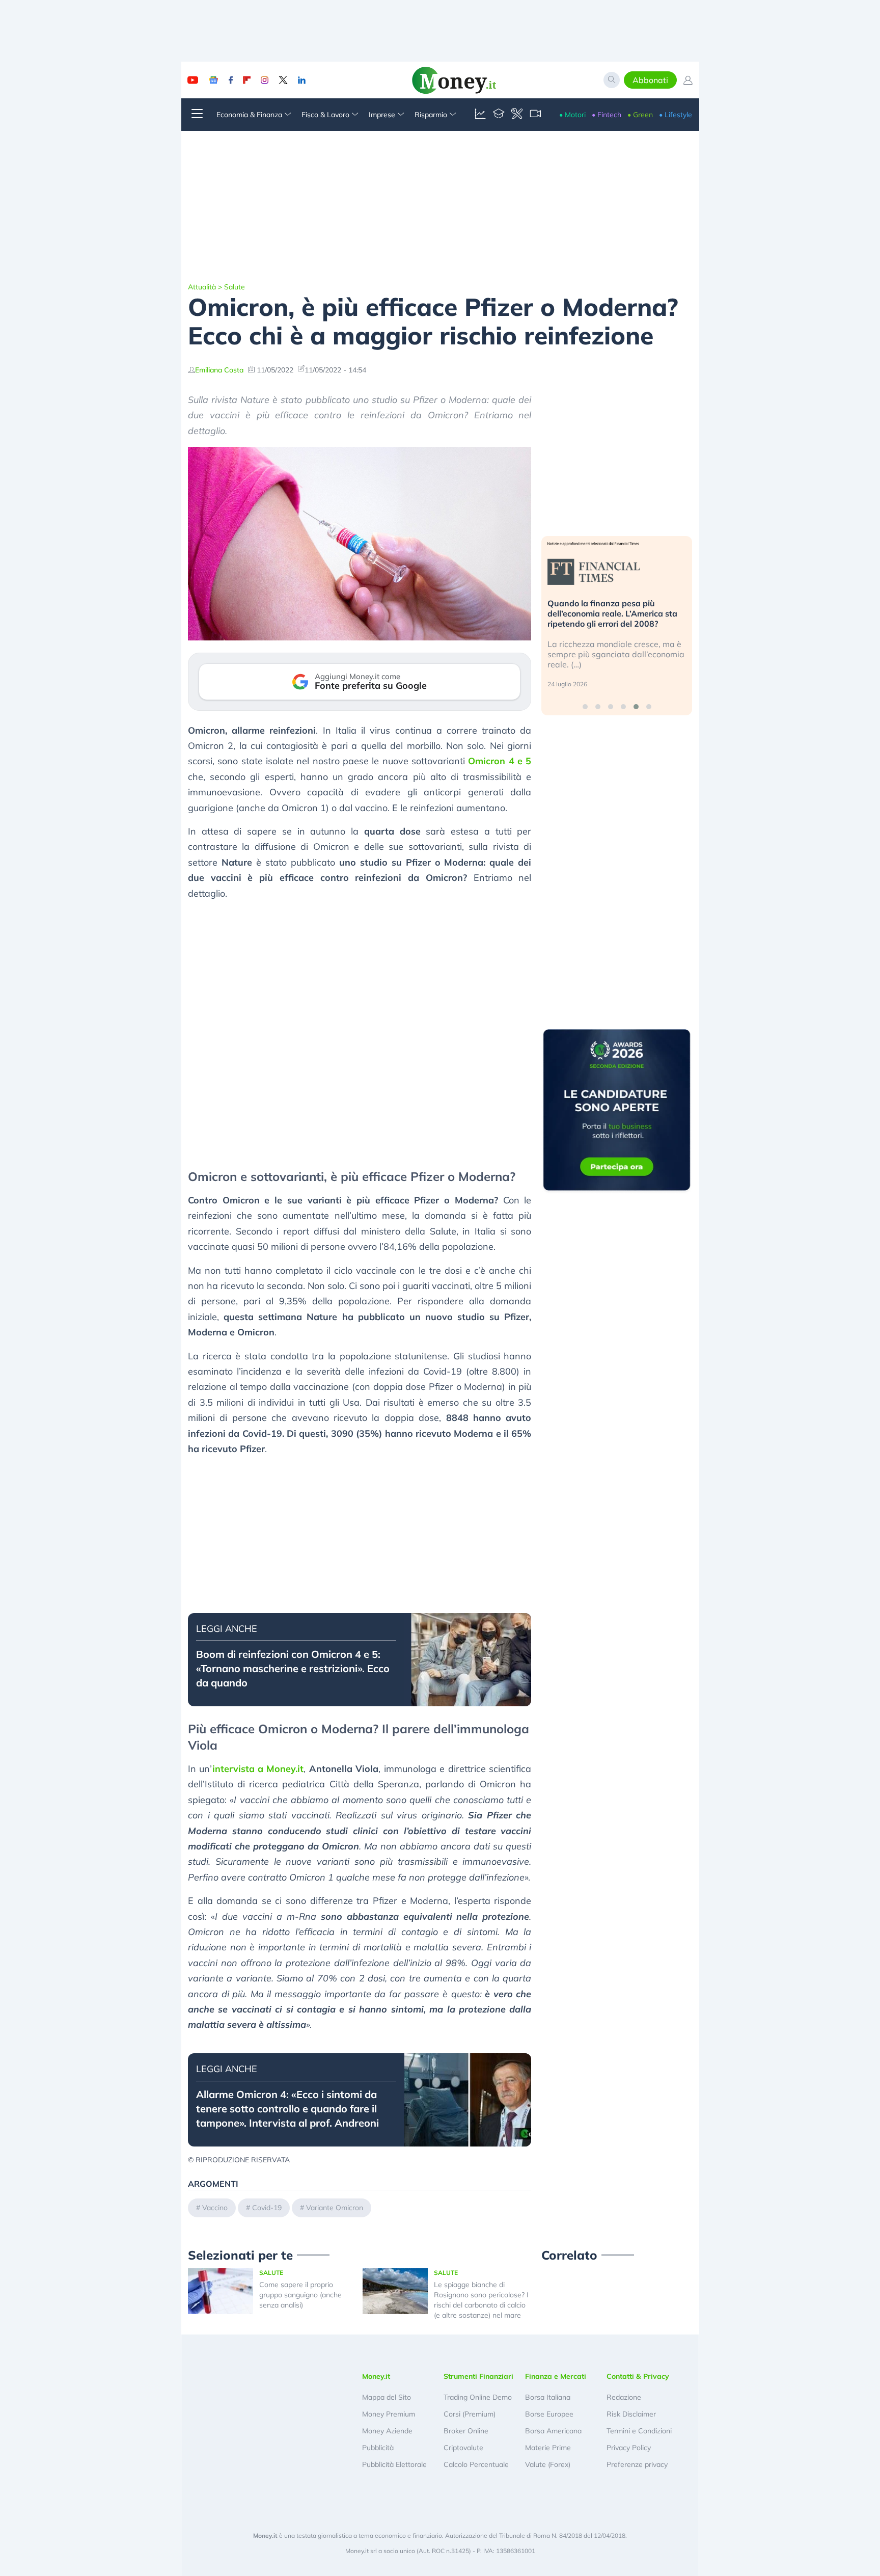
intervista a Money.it (258, 1769)
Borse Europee (549, 2414)
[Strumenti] (517, 115)
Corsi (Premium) (470, 2414)
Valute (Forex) (548, 2464)
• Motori (572, 115)
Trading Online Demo (478, 2397)
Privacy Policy (629, 2448)
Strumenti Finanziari (478, 2376)
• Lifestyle (676, 115)
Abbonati (650, 80)
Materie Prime (548, 2448)
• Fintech (607, 115)
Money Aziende (387, 2431)
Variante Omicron (335, 2208)
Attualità (202, 287)
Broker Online (466, 2431)
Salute (235, 287)
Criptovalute (463, 2448)
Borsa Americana (553, 2431)
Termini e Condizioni (639, 2431)
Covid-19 (267, 2208)
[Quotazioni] (480, 115)
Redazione (624, 2397)
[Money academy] (499, 115)
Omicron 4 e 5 (500, 761)
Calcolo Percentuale (476, 2464)
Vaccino (215, 2208)
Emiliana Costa (219, 370)
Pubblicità (378, 2448)
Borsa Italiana (548, 2397)
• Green (640, 115)
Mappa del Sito (387, 2397)
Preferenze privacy (637, 2464)
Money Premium (389, 2414)
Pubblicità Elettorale (394, 2464)
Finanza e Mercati (556, 2376)
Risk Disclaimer (631, 2414)
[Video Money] (535, 115)
